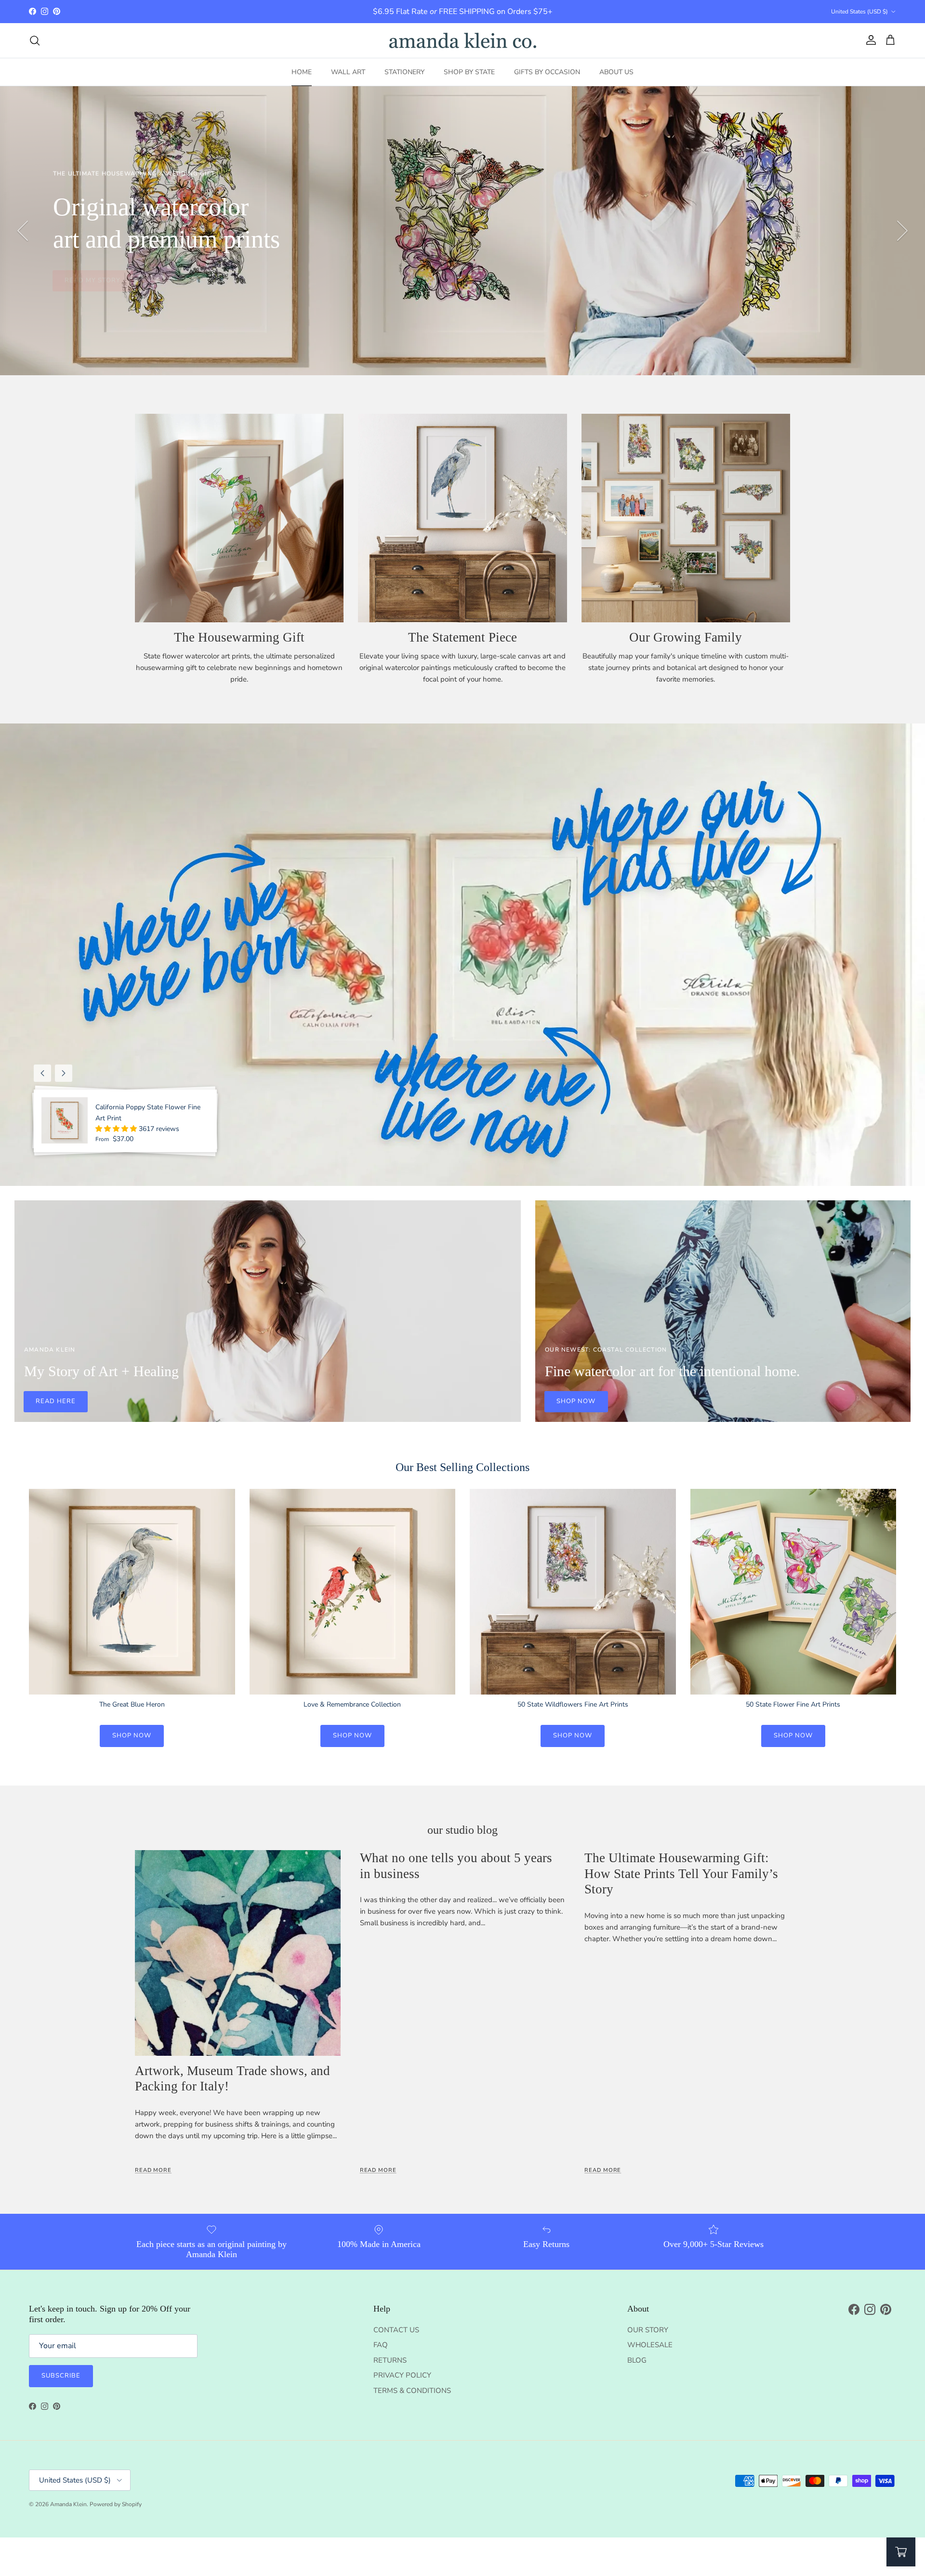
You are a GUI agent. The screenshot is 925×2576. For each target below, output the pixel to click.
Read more (153, 2170)
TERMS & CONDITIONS (412, 2391)
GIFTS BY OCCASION (547, 72)
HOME (302, 72)
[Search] (35, 40)
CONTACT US (396, 2330)
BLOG (637, 2360)
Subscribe (61, 2376)
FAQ (381, 2345)
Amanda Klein (68, 2504)
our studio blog (462, 1830)
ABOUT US (616, 72)
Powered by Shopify (116, 2504)
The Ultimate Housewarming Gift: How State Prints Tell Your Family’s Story (681, 1873)
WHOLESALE (650, 2345)
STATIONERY (404, 72)
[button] (117, 1129)
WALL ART (348, 72)
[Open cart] (901, 2552)
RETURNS (390, 2360)
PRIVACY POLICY (402, 2375)
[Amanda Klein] (463, 40)
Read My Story (93, 280)
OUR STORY (648, 2330)
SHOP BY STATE (469, 72)
